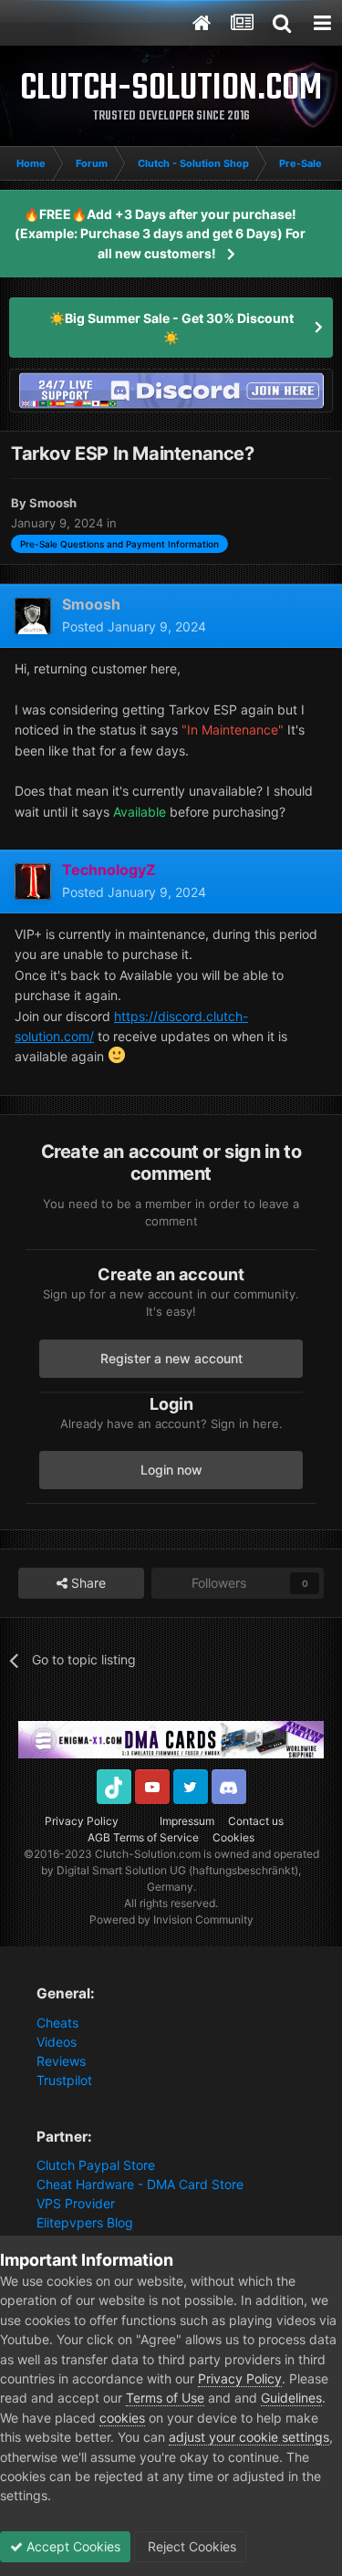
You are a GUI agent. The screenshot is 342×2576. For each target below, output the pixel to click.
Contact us (256, 1821)
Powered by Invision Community (171, 1919)
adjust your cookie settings (249, 2437)
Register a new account (171, 1358)
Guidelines (291, 2398)
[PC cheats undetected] (171, 389)
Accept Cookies (72, 2546)
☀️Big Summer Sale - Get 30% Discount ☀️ (171, 328)
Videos (57, 2042)
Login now (171, 1470)
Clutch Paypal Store (96, 2165)
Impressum (187, 1821)
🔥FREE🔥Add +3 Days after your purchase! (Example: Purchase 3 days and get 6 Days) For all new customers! (160, 234)
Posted (134, 626)
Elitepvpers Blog (85, 2222)
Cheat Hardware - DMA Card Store (140, 2184)
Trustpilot (64, 2080)
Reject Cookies (190, 2546)
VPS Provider (76, 2203)
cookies (122, 2418)
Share (87, 1583)
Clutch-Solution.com (148, 1854)
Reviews (61, 2061)
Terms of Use (165, 2398)
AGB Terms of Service (143, 1837)
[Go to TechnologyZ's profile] (33, 881)
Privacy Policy (82, 1821)
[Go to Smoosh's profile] (33, 616)
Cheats (57, 2023)
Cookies (233, 1837)
